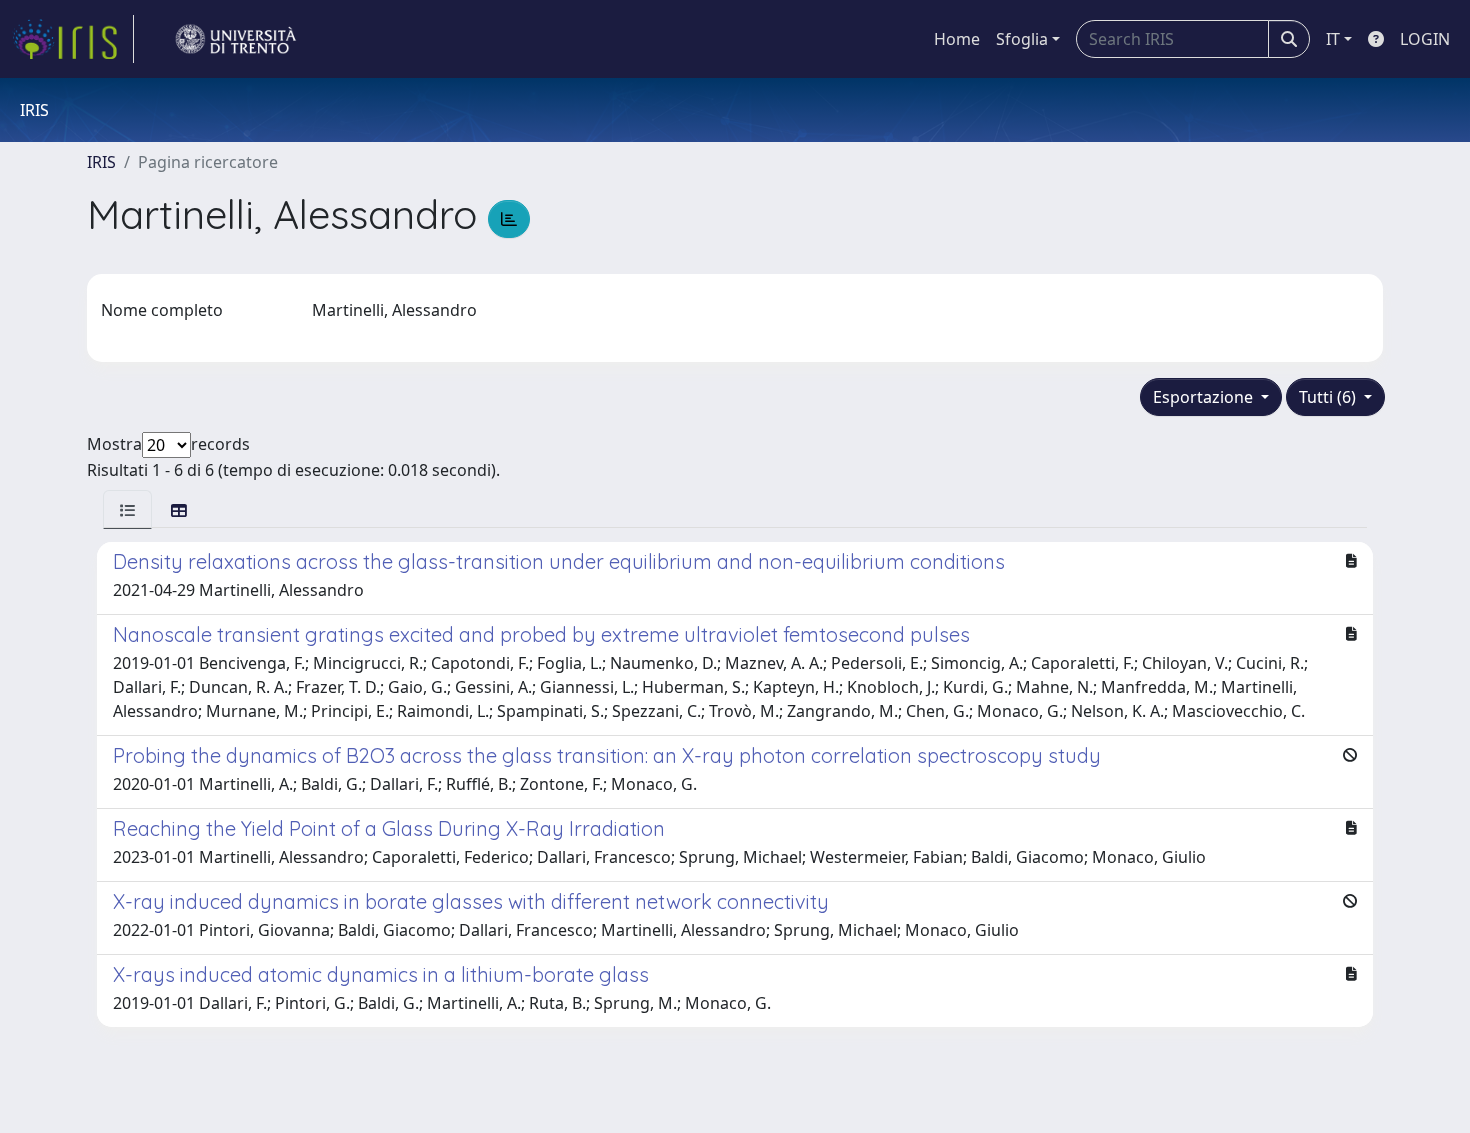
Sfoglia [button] (1022, 39)
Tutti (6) (1329, 397)
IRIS (101, 162)
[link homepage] (73, 39)
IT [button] (1333, 39)
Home (957, 39)
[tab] (127, 509)
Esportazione (1205, 397)
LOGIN (1425, 39)
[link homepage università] (236, 39)
